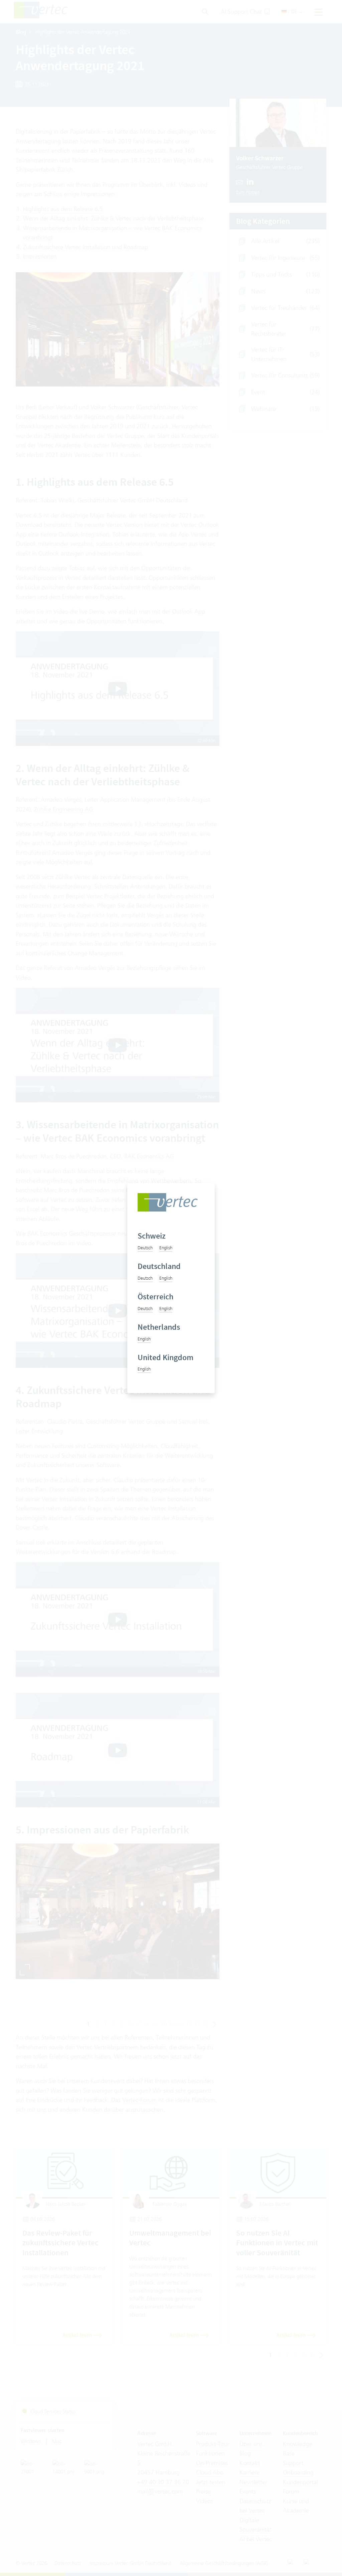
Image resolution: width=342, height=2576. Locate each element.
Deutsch (145, 1248)
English (166, 1248)
